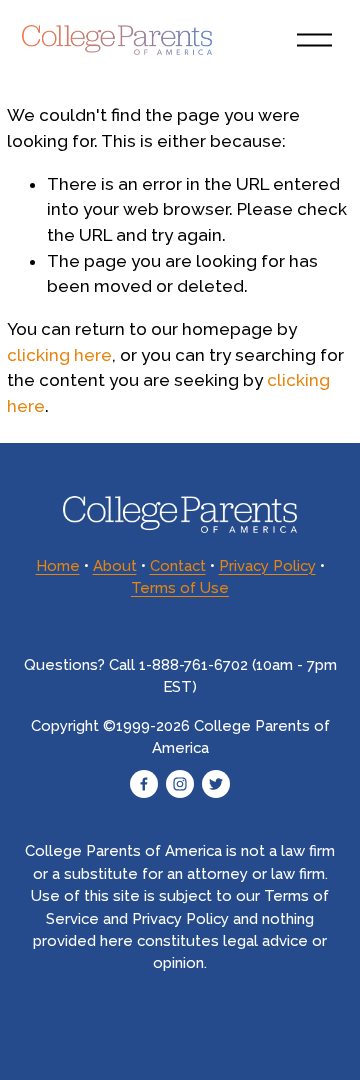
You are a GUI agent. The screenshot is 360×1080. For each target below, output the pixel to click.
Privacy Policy (267, 565)
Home (58, 565)
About (115, 565)
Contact (178, 565)
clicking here (59, 355)
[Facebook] (144, 784)
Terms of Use (180, 587)
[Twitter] (216, 784)
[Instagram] (180, 784)
